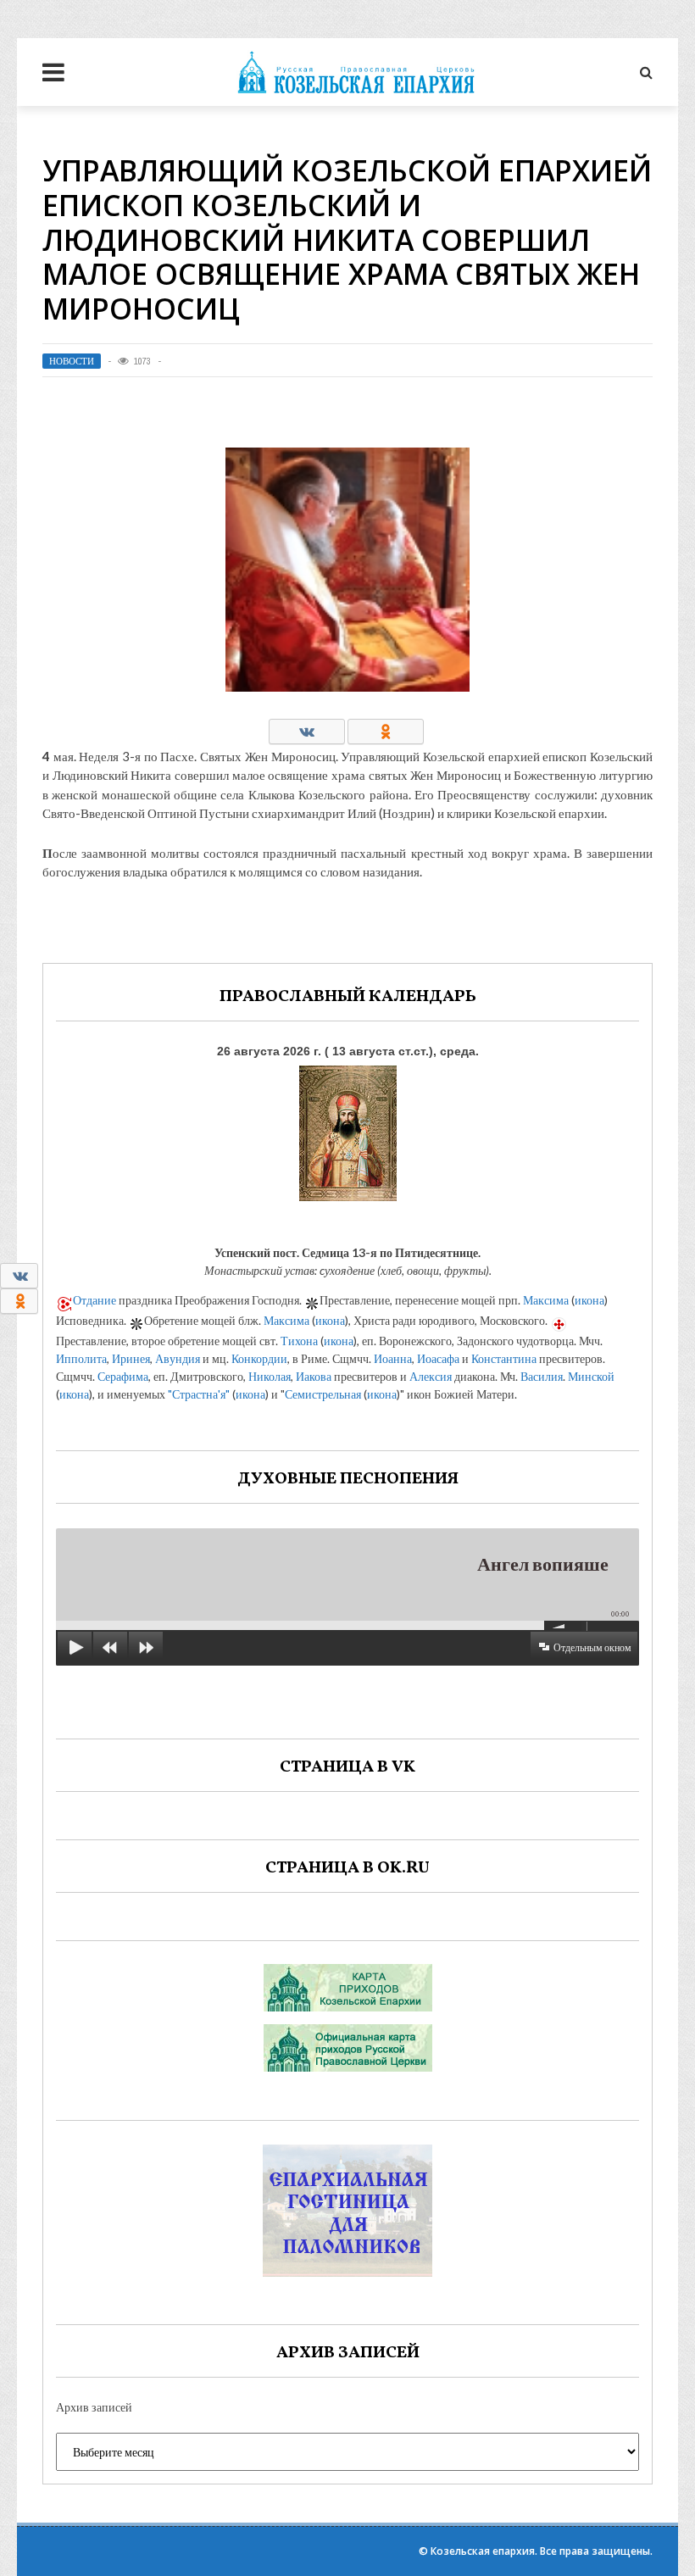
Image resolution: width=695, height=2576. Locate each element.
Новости (72, 361)
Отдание (95, 1300)
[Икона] (348, 1129)
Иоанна (393, 1358)
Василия (542, 1376)
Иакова (314, 1376)
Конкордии (259, 1358)
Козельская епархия (483, 2551)
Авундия (178, 1358)
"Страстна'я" (199, 1394)
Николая (270, 1376)
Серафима (123, 1376)
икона (589, 1300)
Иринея (131, 1358)
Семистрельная (323, 1394)
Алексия (431, 1376)
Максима (546, 1300)
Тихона (299, 1341)
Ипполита (81, 1358)
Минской (591, 1376)
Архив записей (94, 2407)
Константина (504, 1358)
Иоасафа (438, 1358)
